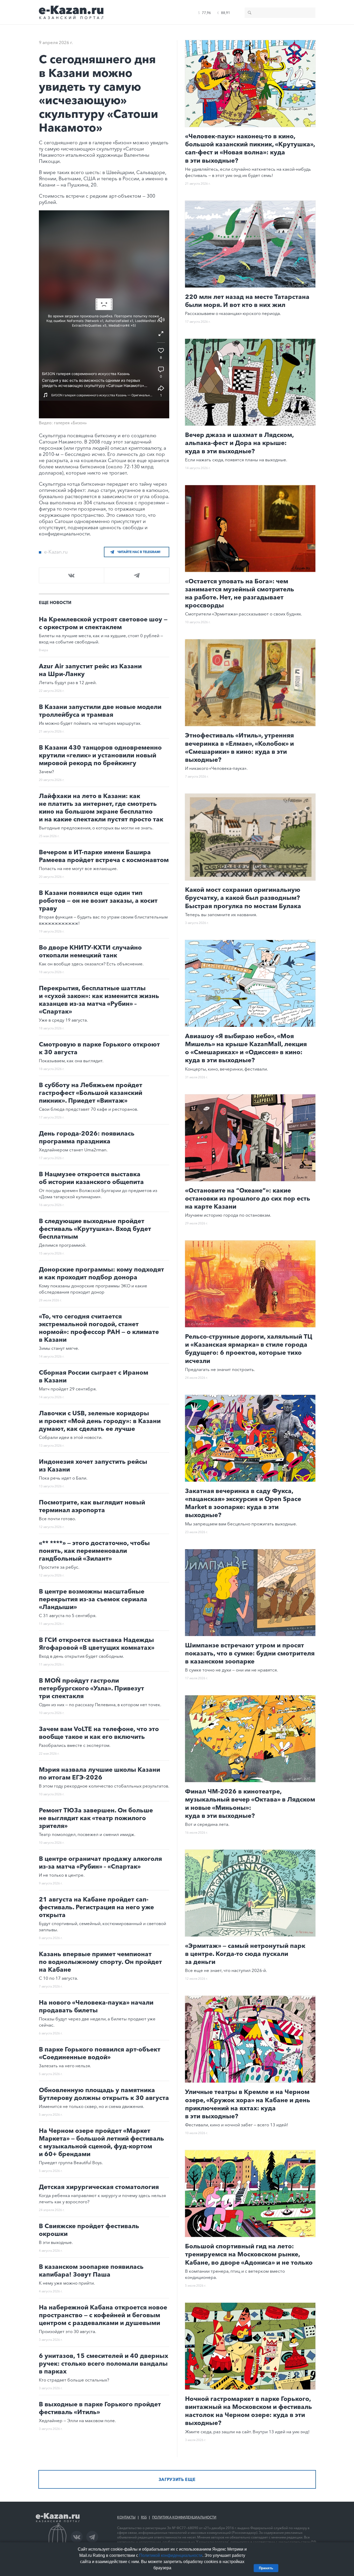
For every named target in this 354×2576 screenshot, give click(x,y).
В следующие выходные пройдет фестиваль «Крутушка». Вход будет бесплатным (95, 1229)
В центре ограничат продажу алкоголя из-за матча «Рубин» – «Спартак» (100, 1863)
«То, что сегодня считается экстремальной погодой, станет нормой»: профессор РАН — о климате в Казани (99, 1328)
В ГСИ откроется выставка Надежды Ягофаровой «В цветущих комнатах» (97, 1644)
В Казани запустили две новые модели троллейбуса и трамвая (100, 711)
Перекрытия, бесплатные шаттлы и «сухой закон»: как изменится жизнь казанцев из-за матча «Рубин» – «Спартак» (99, 1000)
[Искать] (250, 13)
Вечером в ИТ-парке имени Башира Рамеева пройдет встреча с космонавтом (104, 856)
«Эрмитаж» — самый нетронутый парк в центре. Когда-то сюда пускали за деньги (245, 1954)
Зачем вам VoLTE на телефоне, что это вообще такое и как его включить (99, 1733)
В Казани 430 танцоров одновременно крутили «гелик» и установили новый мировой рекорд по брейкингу (100, 755)
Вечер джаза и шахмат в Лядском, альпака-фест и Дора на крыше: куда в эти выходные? (239, 443)
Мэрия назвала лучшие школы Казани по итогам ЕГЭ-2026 (100, 1773)
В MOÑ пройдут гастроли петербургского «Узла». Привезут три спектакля (91, 1688)
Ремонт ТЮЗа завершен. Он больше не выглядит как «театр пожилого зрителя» (96, 1818)
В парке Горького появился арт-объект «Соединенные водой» (100, 2053)
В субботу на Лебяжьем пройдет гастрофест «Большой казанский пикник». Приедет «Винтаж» (91, 1093)
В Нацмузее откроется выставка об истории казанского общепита (91, 1178)
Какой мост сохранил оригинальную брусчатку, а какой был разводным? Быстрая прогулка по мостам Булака (243, 898)
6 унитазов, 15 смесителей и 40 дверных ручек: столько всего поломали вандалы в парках (104, 2363)
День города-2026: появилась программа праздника (87, 1137)
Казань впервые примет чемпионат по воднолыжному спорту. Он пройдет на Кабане (100, 1962)
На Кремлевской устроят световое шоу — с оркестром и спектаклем (103, 623)
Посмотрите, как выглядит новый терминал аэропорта (92, 1506)
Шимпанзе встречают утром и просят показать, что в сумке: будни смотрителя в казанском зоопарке (250, 1653)
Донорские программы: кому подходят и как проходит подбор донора (101, 1273)
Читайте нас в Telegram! (139, 552)
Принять (266, 2568)
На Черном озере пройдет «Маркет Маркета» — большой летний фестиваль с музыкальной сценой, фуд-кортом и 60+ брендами (101, 2142)
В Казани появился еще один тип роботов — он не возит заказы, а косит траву (98, 900)
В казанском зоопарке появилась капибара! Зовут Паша (91, 2270)
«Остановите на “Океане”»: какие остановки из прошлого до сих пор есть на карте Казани (248, 1198)
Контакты (126, 2517)
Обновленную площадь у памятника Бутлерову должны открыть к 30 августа (104, 2094)
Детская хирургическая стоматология (99, 2187)
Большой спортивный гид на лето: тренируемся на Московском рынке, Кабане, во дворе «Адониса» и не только (249, 2254)
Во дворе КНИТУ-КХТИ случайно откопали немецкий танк (90, 951)
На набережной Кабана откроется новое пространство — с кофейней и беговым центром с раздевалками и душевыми (103, 2315)
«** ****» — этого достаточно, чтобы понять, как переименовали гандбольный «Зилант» (94, 1551)
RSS (144, 2517)
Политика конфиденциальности (184, 2517)
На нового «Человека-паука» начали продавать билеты (96, 2006)
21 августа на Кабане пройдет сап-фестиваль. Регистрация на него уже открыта (96, 1907)
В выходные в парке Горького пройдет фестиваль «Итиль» (100, 2408)
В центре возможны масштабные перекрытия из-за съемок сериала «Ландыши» (93, 1599)
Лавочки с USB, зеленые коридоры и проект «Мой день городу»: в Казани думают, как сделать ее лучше (100, 1421)
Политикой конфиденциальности (171, 2555)
